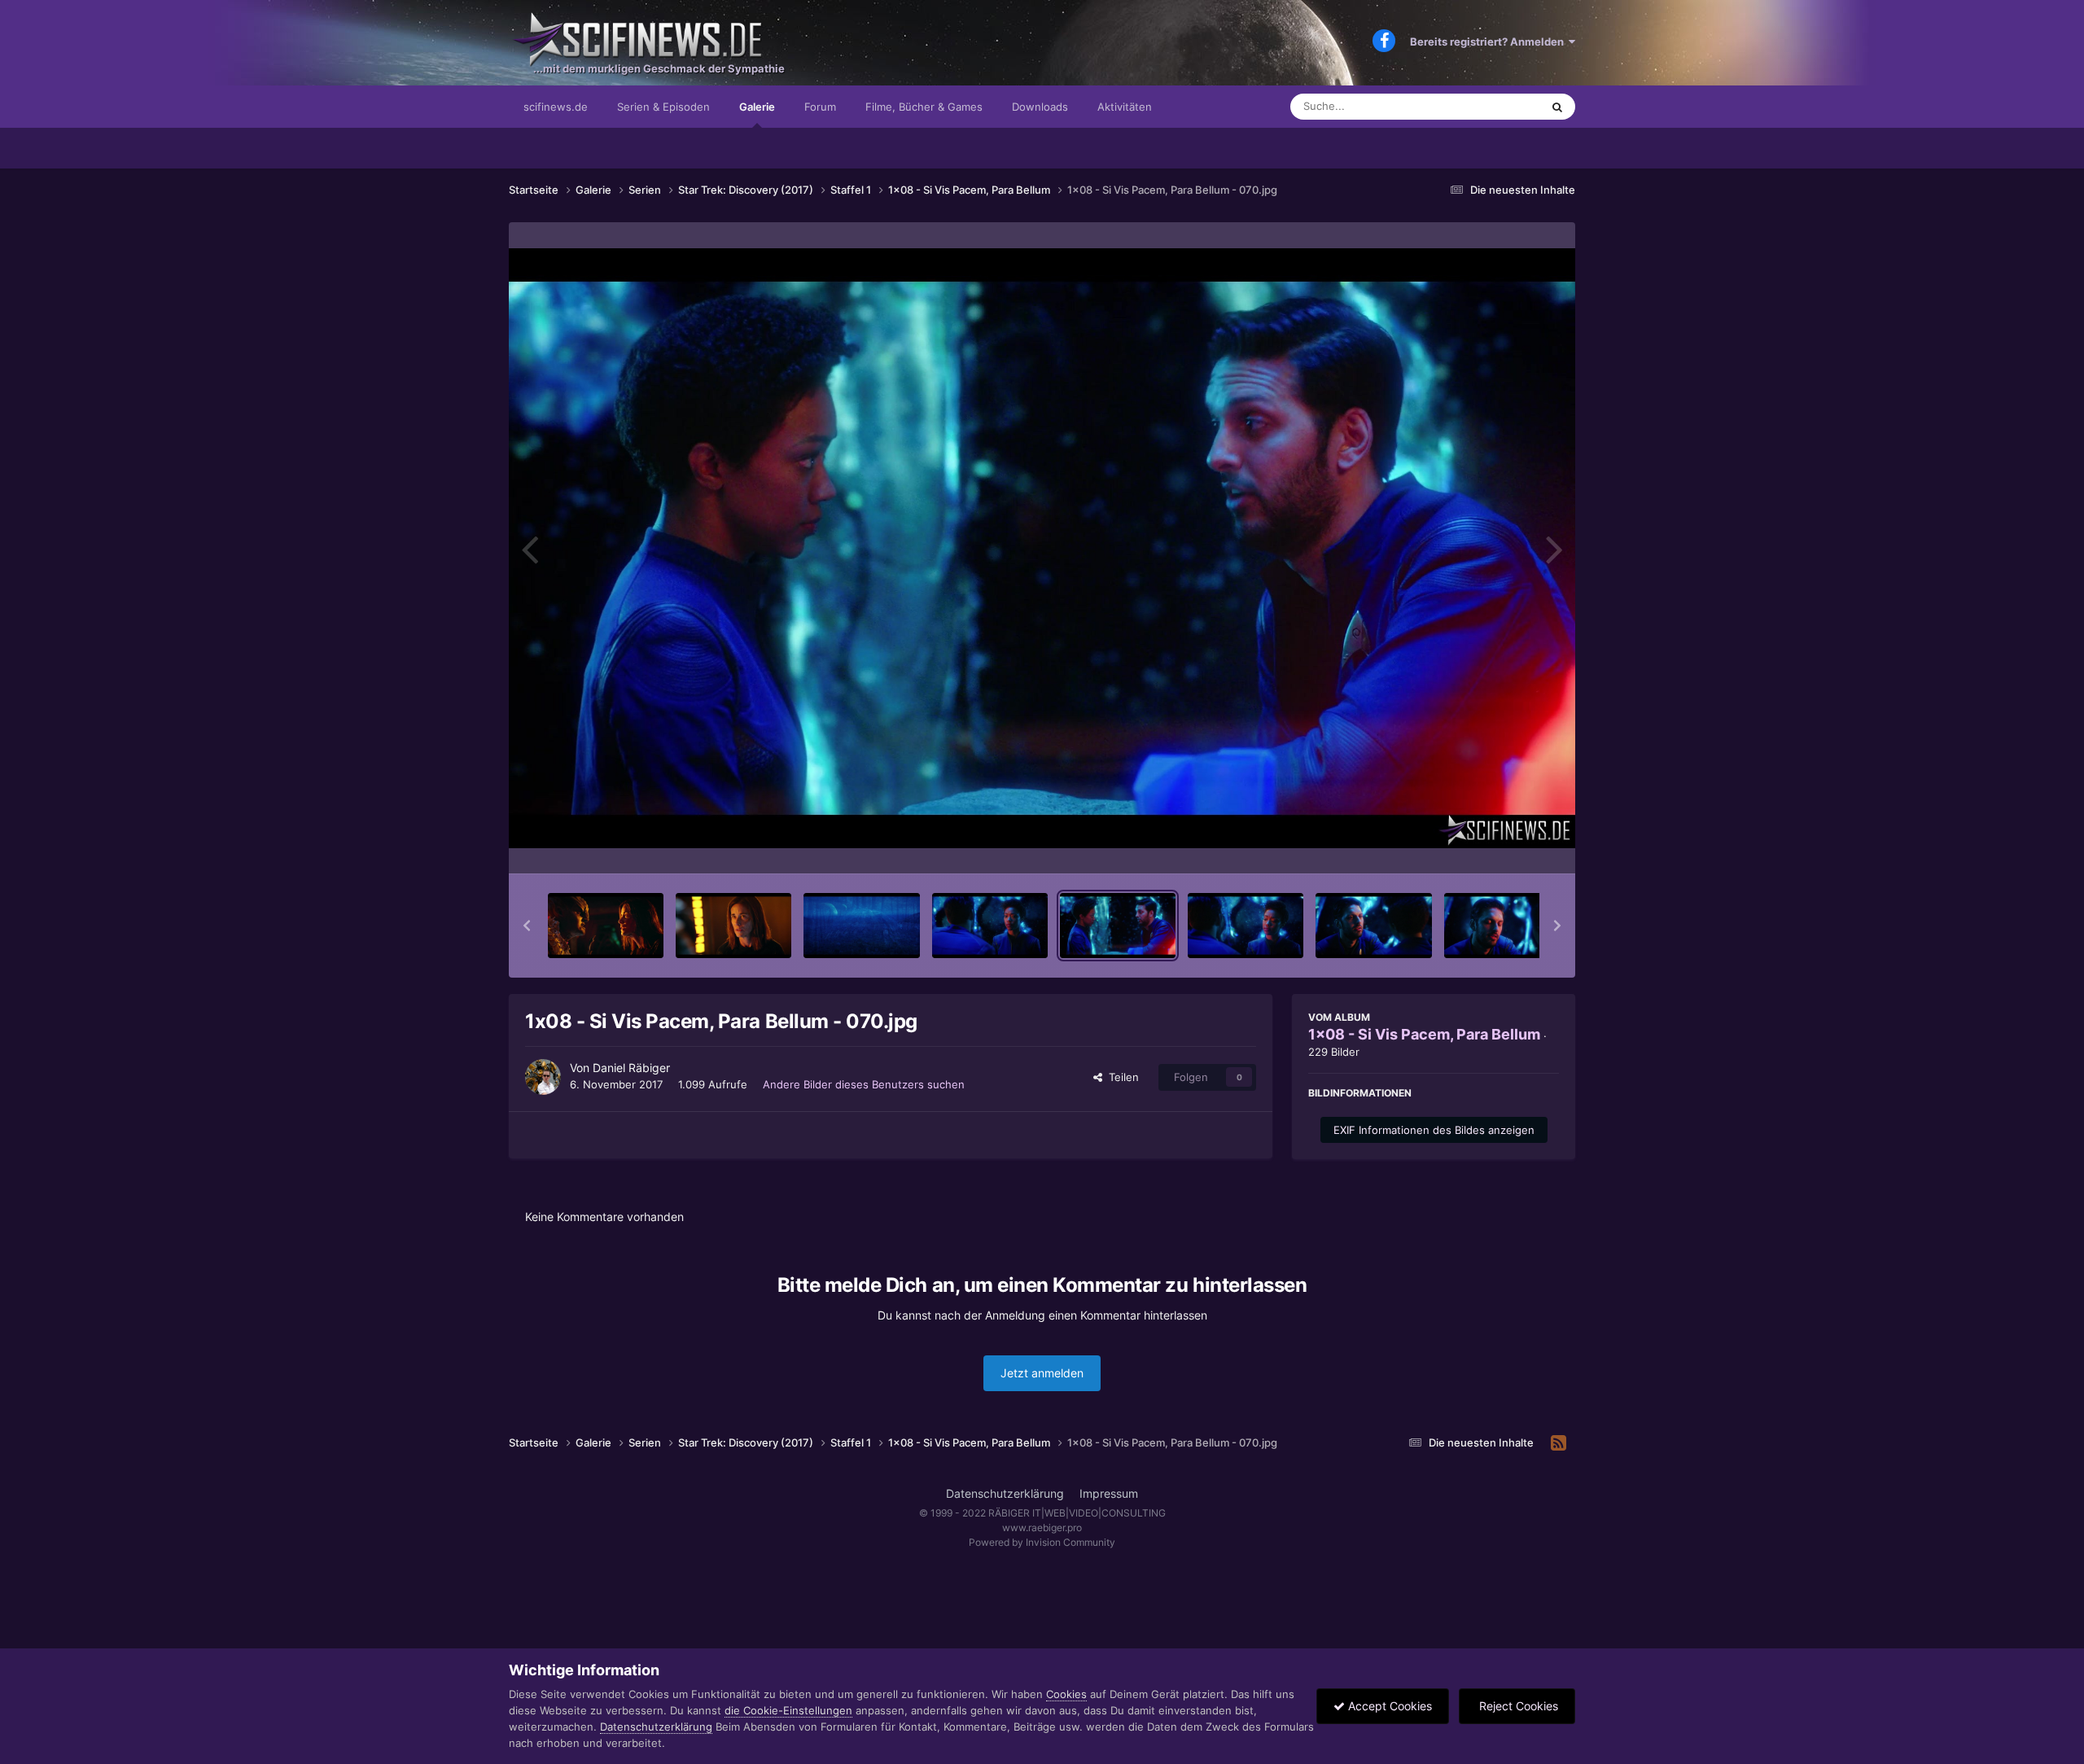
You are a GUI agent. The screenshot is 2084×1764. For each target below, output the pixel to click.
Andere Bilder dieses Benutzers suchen (864, 1084)
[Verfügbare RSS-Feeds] (1559, 1443)
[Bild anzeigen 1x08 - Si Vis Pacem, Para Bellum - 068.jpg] (861, 926)
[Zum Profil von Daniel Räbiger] (543, 1077)
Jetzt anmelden (1042, 1373)
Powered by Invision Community (1042, 1542)
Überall (1501, 106)
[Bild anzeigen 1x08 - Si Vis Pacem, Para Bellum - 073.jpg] (1502, 926)
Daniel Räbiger (631, 1068)
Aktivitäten (1125, 107)
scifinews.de (556, 107)
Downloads (1040, 107)
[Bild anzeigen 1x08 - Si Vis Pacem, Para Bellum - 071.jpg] (1246, 926)
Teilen (1121, 1077)
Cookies (1066, 1694)
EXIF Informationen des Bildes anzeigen (1434, 1130)
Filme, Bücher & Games (924, 107)
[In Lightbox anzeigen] (1042, 548)
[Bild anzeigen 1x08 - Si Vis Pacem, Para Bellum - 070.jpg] (1118, 926)
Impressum (1109, 1493)
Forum (820, 107)
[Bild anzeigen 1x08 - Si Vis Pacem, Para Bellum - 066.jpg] (606, 926)
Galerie (757, 107)
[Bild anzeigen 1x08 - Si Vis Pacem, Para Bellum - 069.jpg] (990, 926)
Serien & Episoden (663, 107)
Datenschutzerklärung (1005, 1493)
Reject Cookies (1517, 1706)
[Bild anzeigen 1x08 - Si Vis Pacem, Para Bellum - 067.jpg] (733, 926)
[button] (527, 926)
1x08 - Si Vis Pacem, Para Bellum (1424, 1034)
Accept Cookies (1388, 1706)
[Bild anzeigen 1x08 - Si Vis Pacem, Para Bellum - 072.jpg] (1373, 926)
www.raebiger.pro (1042, 1528)
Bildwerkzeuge (1501, 844)
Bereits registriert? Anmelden (1489, 42)
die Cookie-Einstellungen (788, 1710)
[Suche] (1557, 107)
